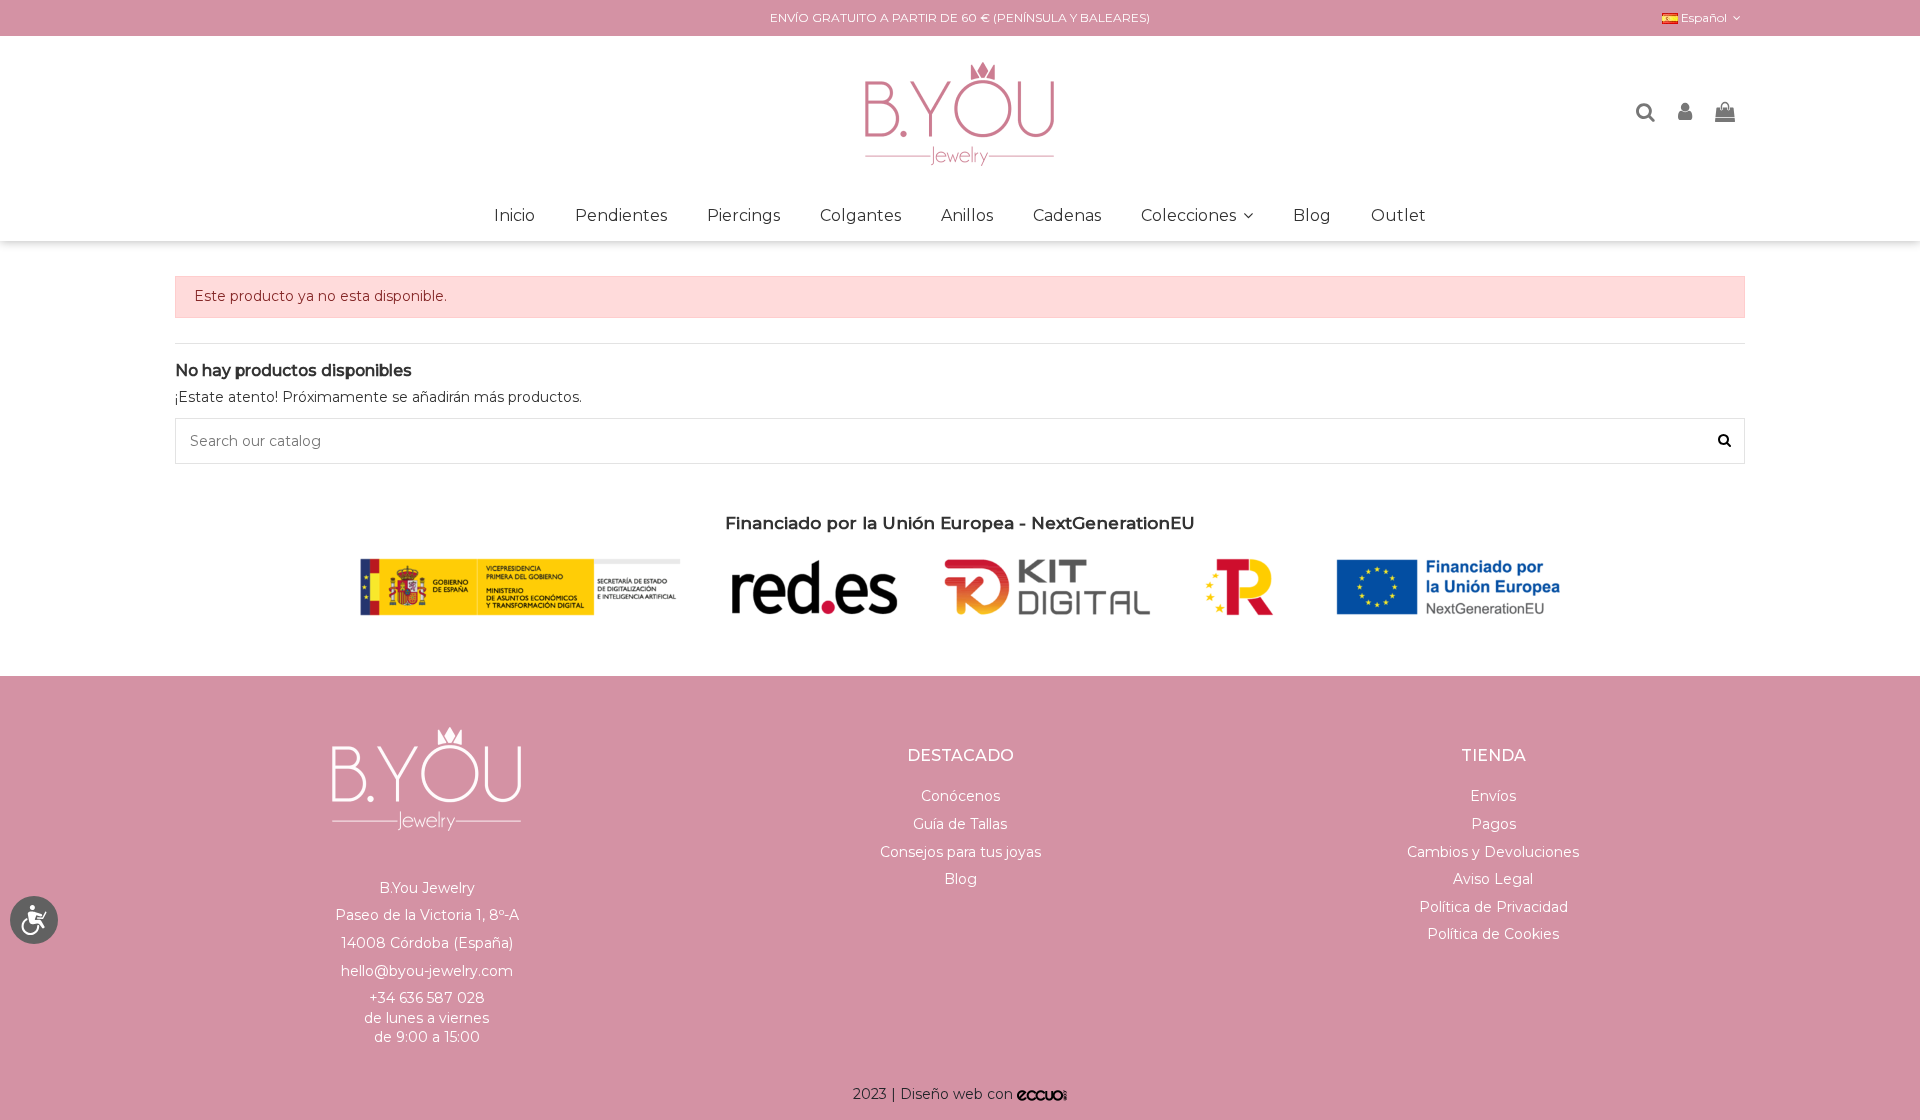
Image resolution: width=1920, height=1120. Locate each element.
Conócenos (960, 796)
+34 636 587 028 (427, 998)
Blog (960, 879)
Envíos (1493, 796)
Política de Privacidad (1493, 907)
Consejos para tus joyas (960, 852)
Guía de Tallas (960, 824)
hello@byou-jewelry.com (427, 971)
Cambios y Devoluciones (1493, 852)
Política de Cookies (1493, 934)
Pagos (1493, 824)
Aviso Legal (1493, 879)
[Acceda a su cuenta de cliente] (1686, 113)
